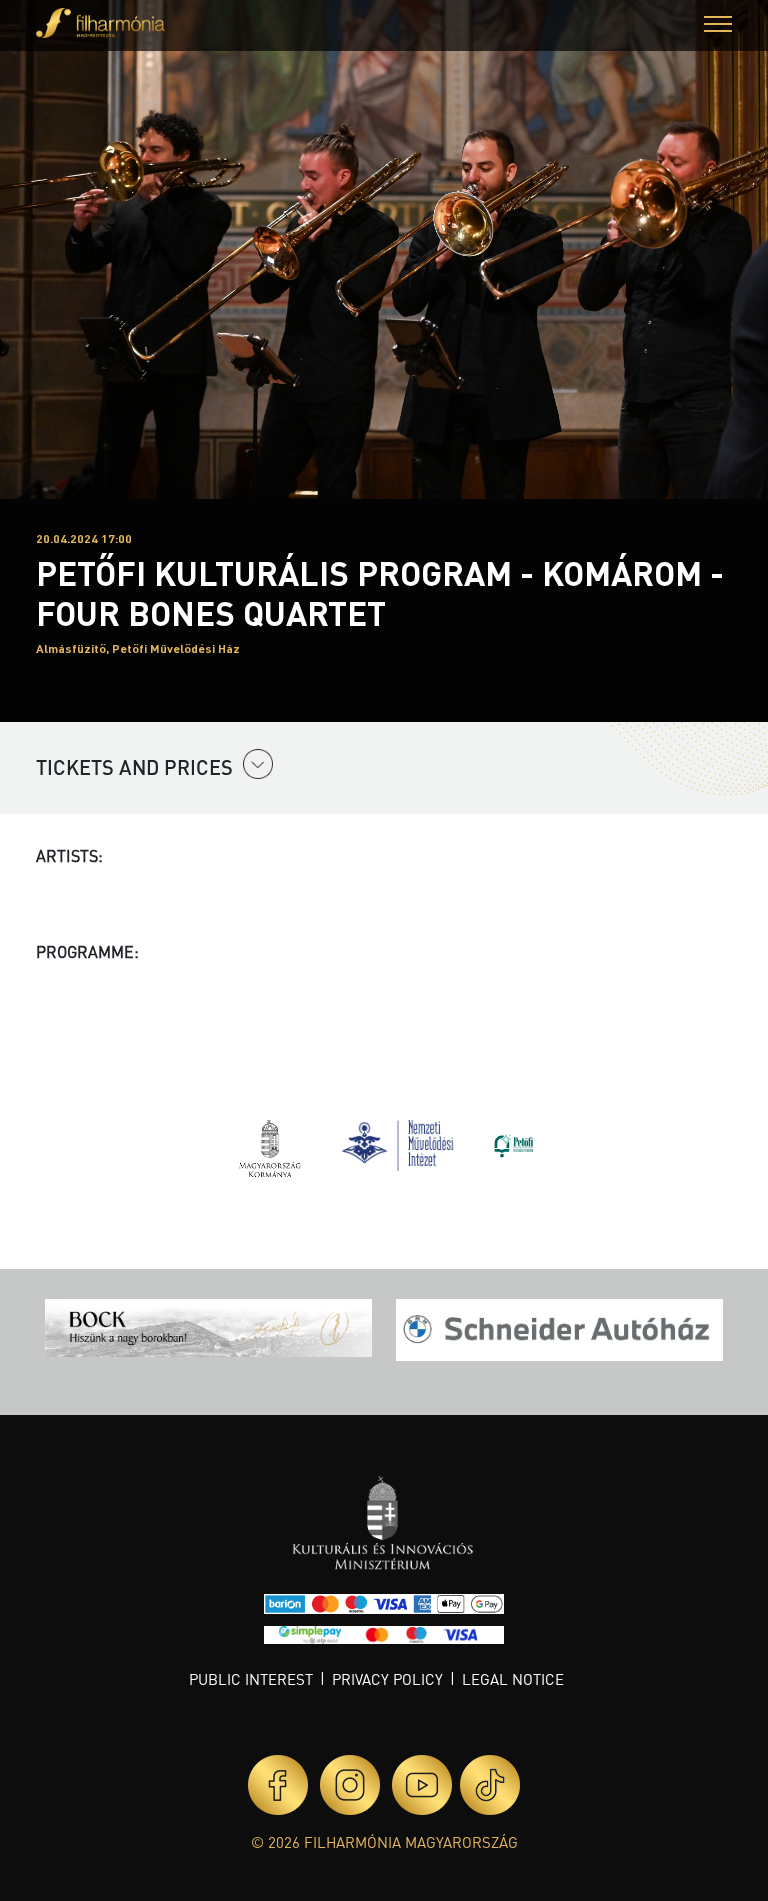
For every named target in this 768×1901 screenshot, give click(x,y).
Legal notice (513, 1679)
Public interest (251, 1679)
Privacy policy (387, 1679)
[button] (718, 26)
